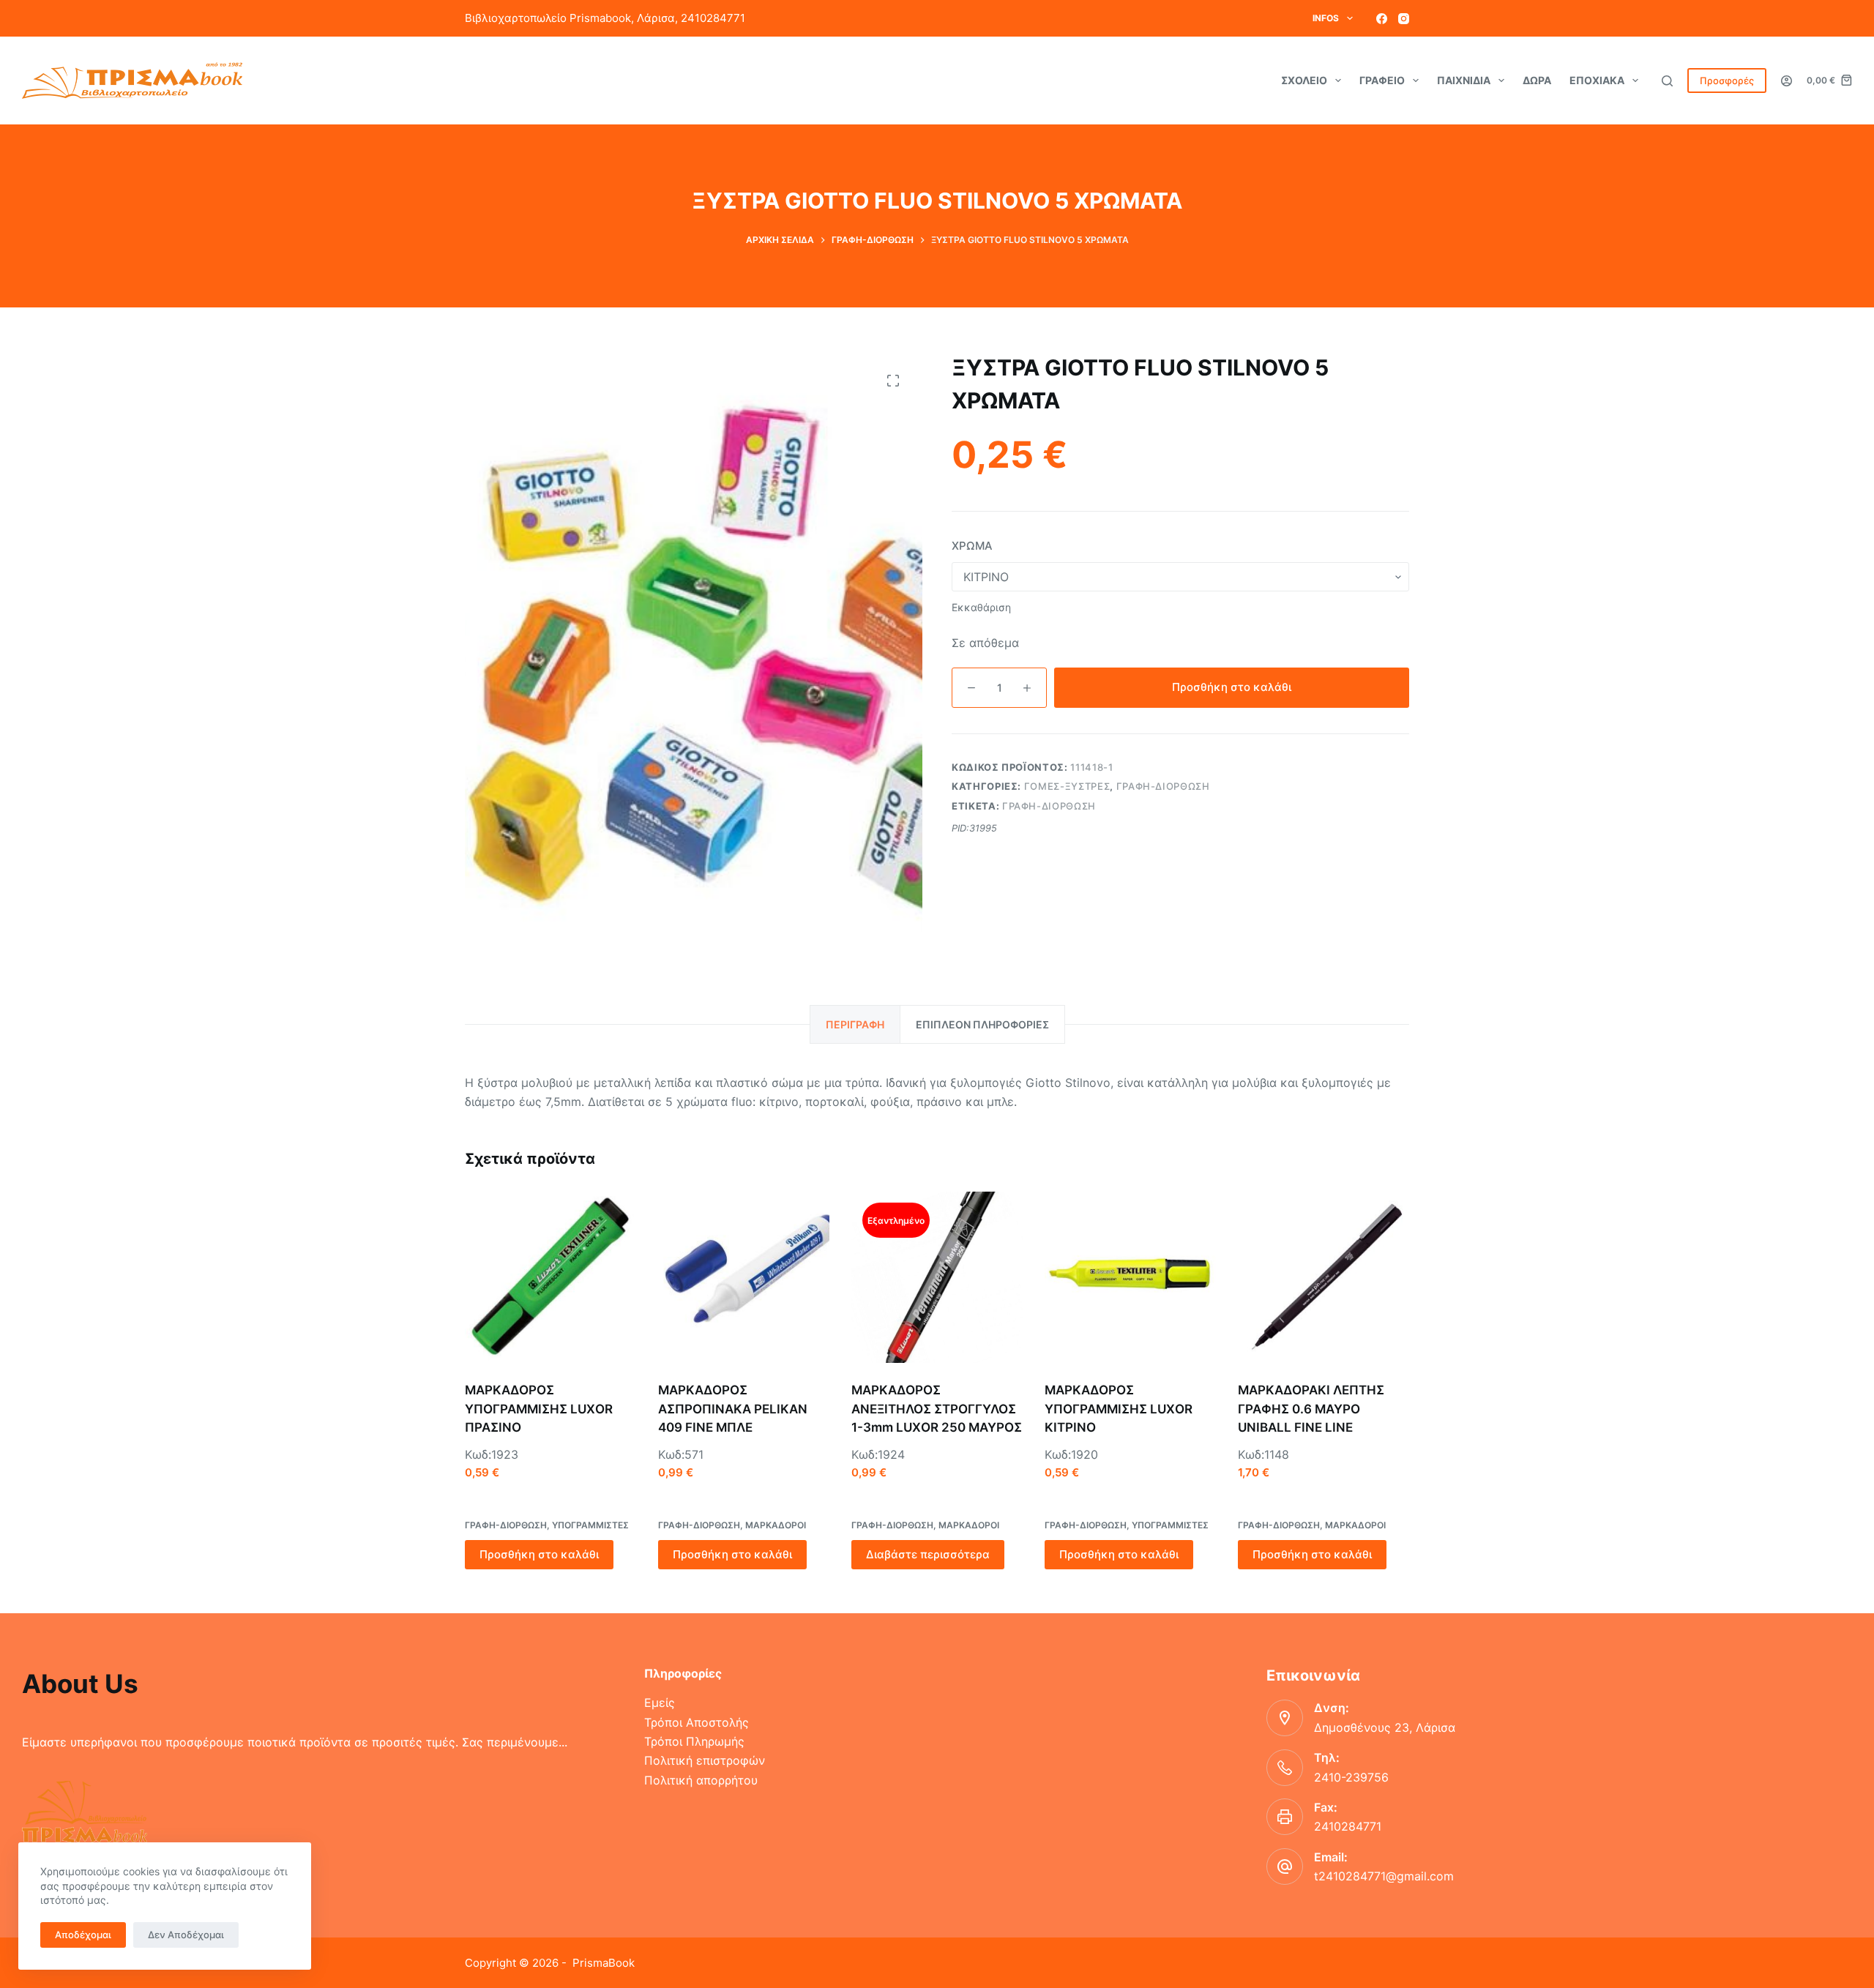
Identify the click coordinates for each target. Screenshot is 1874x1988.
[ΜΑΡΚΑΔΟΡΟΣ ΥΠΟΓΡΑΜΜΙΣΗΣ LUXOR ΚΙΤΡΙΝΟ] (1130, 1277)
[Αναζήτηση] (1667, 81)
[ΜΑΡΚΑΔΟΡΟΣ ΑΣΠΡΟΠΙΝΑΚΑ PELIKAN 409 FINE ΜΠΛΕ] (744, 1277)
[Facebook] (1382, 19)
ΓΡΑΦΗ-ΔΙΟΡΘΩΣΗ (1163, 786)
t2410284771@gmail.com (1384, 1876)
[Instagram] (1404, 19)
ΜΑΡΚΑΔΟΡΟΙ (776, 1525)
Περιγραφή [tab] (855, 1024)
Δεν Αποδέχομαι (186, 1935)
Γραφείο (1382, 80)
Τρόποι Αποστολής (697, 1722)
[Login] (1787, 81)
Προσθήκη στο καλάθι (1232, 687)
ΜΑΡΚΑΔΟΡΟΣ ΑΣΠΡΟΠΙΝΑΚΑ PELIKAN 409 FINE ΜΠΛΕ (733, 1409)
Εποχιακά (1597, 80)
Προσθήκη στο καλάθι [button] (539, 1554)
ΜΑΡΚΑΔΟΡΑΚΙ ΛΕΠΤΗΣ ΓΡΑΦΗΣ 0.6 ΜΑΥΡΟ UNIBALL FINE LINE (1311, 1409)
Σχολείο (1304, 80)
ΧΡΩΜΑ (972, 546)
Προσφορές (1727, 81)
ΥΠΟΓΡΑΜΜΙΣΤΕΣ (590, 1525)
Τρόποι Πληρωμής (694, 1741)
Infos (1326, 18)
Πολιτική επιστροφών (705, 1760)
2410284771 (1348, 1826)
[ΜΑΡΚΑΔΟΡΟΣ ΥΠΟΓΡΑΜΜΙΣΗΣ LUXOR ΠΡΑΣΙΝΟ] (550, 1277)
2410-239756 (1351, 1777)
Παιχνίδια (1464, 80)
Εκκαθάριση (981, 607)
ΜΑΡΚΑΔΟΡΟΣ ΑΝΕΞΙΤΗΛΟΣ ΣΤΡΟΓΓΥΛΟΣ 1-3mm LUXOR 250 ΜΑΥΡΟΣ (937, 1409)
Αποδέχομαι (83, 1935)
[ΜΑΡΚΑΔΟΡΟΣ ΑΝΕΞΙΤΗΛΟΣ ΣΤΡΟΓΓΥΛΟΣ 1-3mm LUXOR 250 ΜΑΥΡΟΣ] (937, 1277)
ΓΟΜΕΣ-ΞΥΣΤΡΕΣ (1067, 786)
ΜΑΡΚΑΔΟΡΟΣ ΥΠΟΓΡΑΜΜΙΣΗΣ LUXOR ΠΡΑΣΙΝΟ (539, 1409)
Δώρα (1537, 80)
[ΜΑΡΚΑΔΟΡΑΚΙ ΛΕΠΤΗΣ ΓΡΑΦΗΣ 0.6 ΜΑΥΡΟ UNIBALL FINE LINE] (1324, 1277)
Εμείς (660, 1703)
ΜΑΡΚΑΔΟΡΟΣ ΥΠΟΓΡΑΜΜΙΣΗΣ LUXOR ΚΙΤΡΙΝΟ (1119, 1409)
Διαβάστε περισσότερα (928, 1554)
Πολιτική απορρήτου (701, 1780)
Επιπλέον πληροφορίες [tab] (982, 1024)
